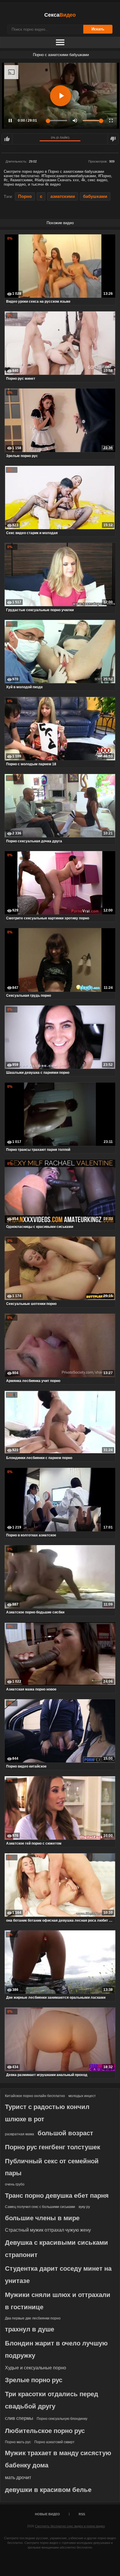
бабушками (95, 196)
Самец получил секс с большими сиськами (40, 2207)
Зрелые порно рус (34, 2380)
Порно (25, 196)
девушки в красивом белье (48, 2490)
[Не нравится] (113, 139)
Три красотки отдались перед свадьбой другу (52, 2400)
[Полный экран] (111, 121)
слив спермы (19, 2418)
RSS (82, 2514)
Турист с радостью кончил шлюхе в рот (47, 2113)
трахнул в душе (30, 2329)
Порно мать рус (18, 2442)
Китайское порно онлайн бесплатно (35, 2096)
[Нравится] (7, 139)
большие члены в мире (42, 2218)
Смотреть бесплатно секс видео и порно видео (70, 2526)
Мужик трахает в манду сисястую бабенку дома (58, 2459)
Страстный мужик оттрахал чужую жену (48, 2230)
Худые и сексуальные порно (36, 2368)
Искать (98, 29)
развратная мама (20, 2134)
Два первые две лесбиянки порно (33, 2318)
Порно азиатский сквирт (54, 2442)
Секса (60, 15)
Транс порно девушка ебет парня (57, 2196)
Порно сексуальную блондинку (62, 2419)
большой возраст (65, 2133)
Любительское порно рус (45, 2431)
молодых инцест (82, 2096)
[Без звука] (75, 121)
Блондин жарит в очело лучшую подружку (56, 2349)
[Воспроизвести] (61, 96)
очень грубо (15, 2184)
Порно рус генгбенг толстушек (53, 2147)
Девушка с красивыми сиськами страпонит (57, 2249)
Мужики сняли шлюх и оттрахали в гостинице (58, 2301)
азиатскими (63, 196)
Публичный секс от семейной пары (52, 2167)
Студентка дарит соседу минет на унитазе (58, 2275)
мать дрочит (18, 2477)
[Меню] (60, 43)
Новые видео (47, 2514)
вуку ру (84, 2207)
